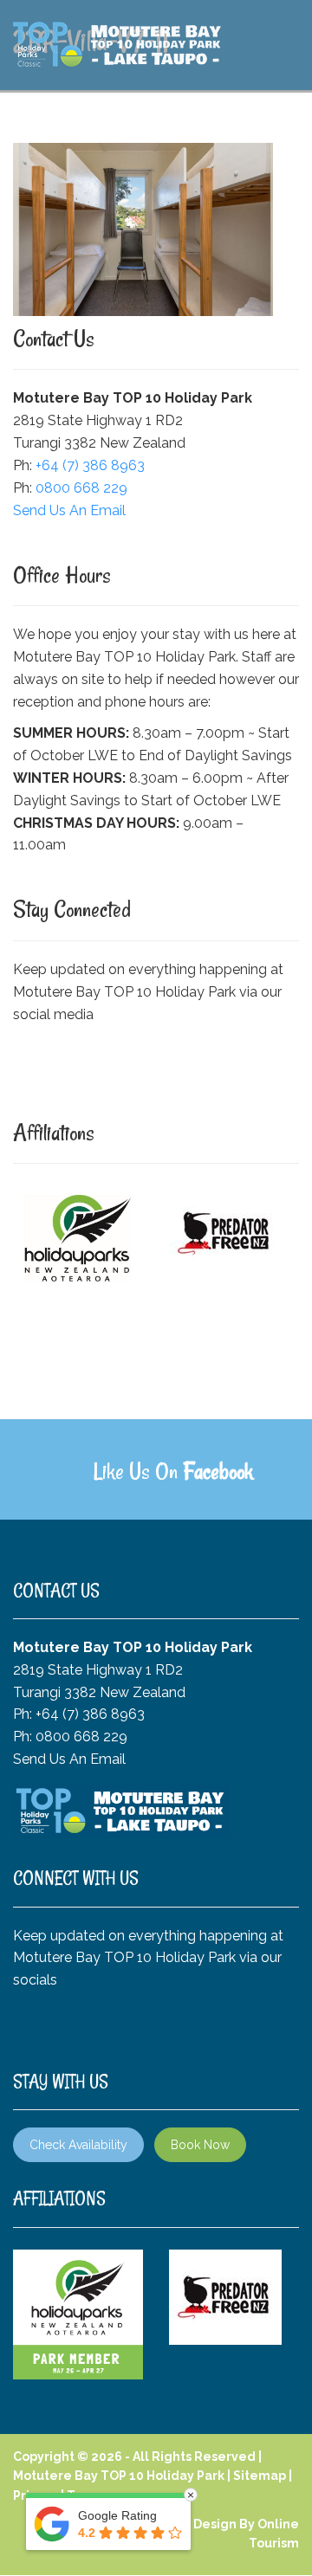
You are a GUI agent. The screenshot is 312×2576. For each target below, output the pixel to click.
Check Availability (78, 2145)
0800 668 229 (81, 488)
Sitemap (260, 2476)
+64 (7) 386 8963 (90, 465)
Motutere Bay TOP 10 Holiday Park (119, 2476)
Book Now (200, 2145)
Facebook (218, 1471)
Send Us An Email (69, 510)
